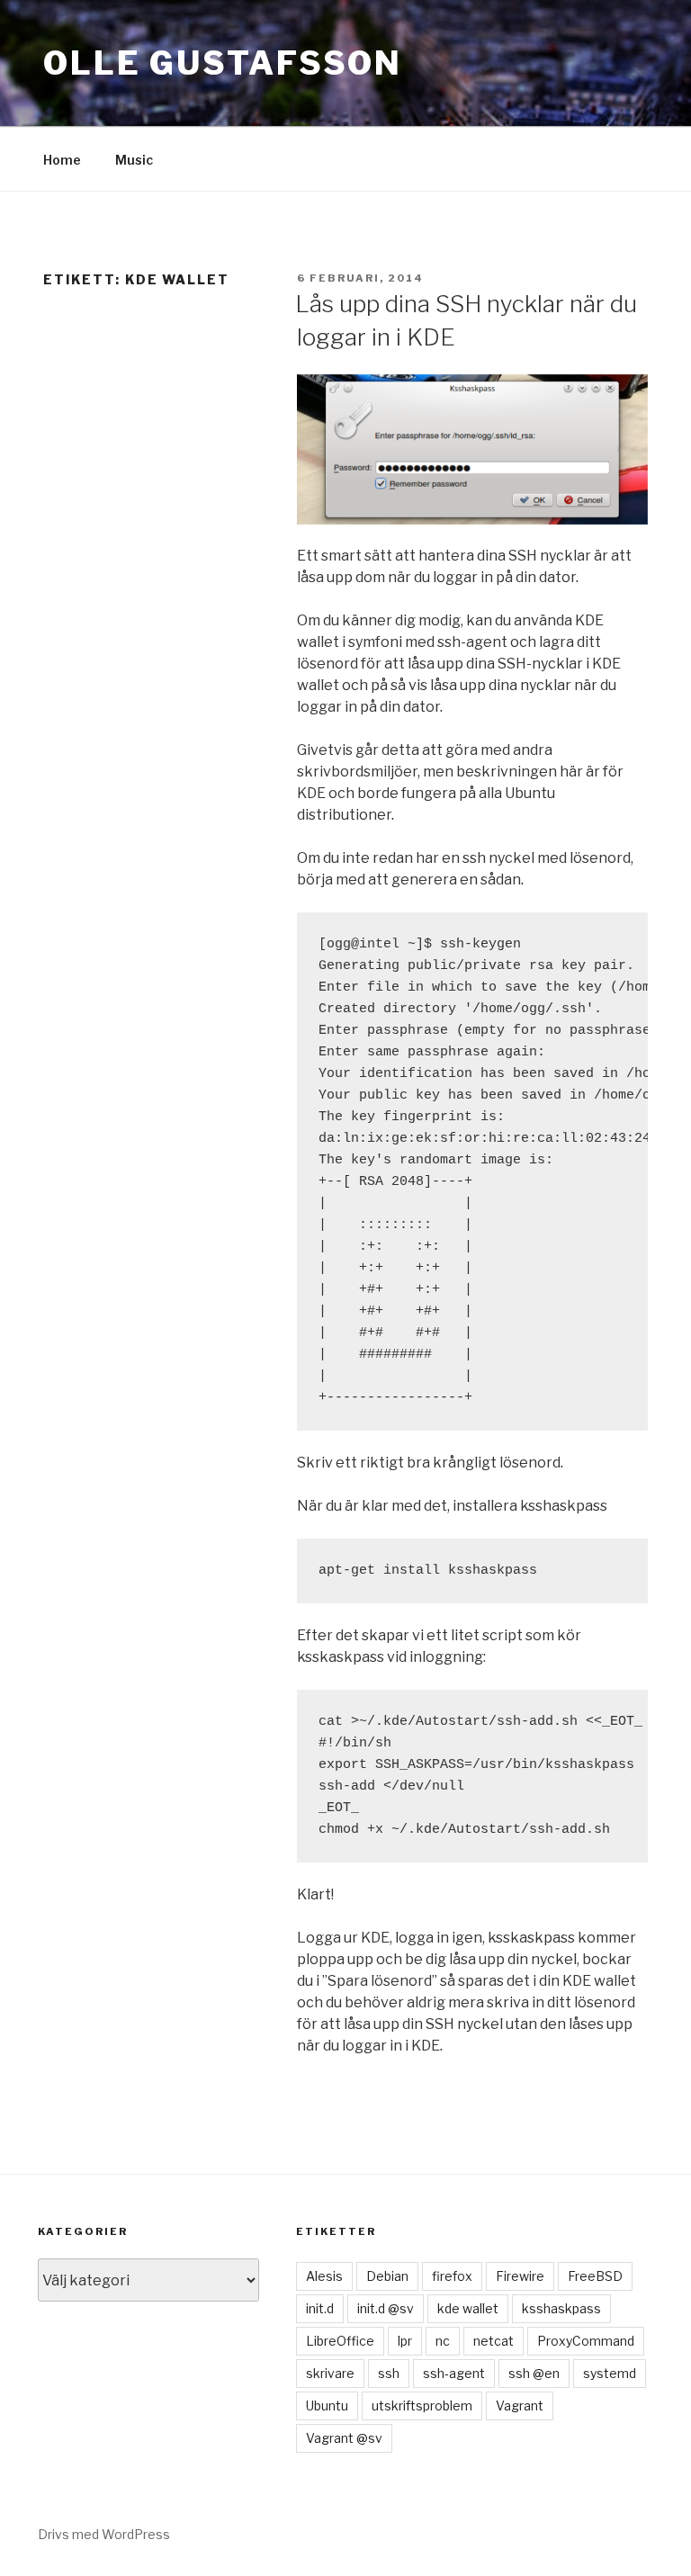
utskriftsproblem (422, 2405)
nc (443, 2341)
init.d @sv (386, 2308)
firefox (452, 2276)
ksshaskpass (561, 2308)
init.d (320, 2308)
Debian (387, 2276)
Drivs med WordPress (104, 2534)
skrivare (330, 2373)
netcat (494, 2341)
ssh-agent (454, 2373)
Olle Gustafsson (223, 63)
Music (134, 160)
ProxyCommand (586, 2341)
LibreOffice (340, 2341)
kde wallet (468, 2308)
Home (62, 160)
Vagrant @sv (344, 2438)
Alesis (324, 2276)
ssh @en (534, 2373)
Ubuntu (327, 2405)
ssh (389, 2373)
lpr (405, 2341)
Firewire (520, 2276)
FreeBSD (595, 2276)
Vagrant (520, 2405)
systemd (610, 2373)
